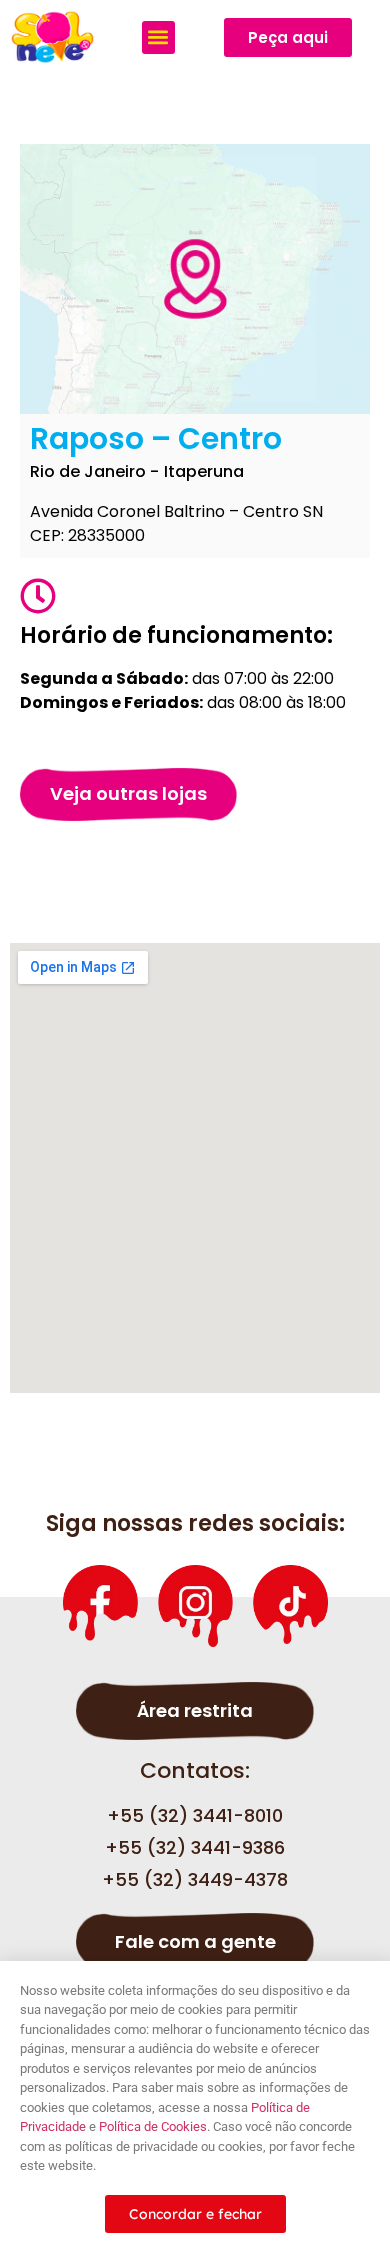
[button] (158, 37)
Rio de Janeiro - (94, 471)
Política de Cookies (153, 2126)
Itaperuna (204, 471)
